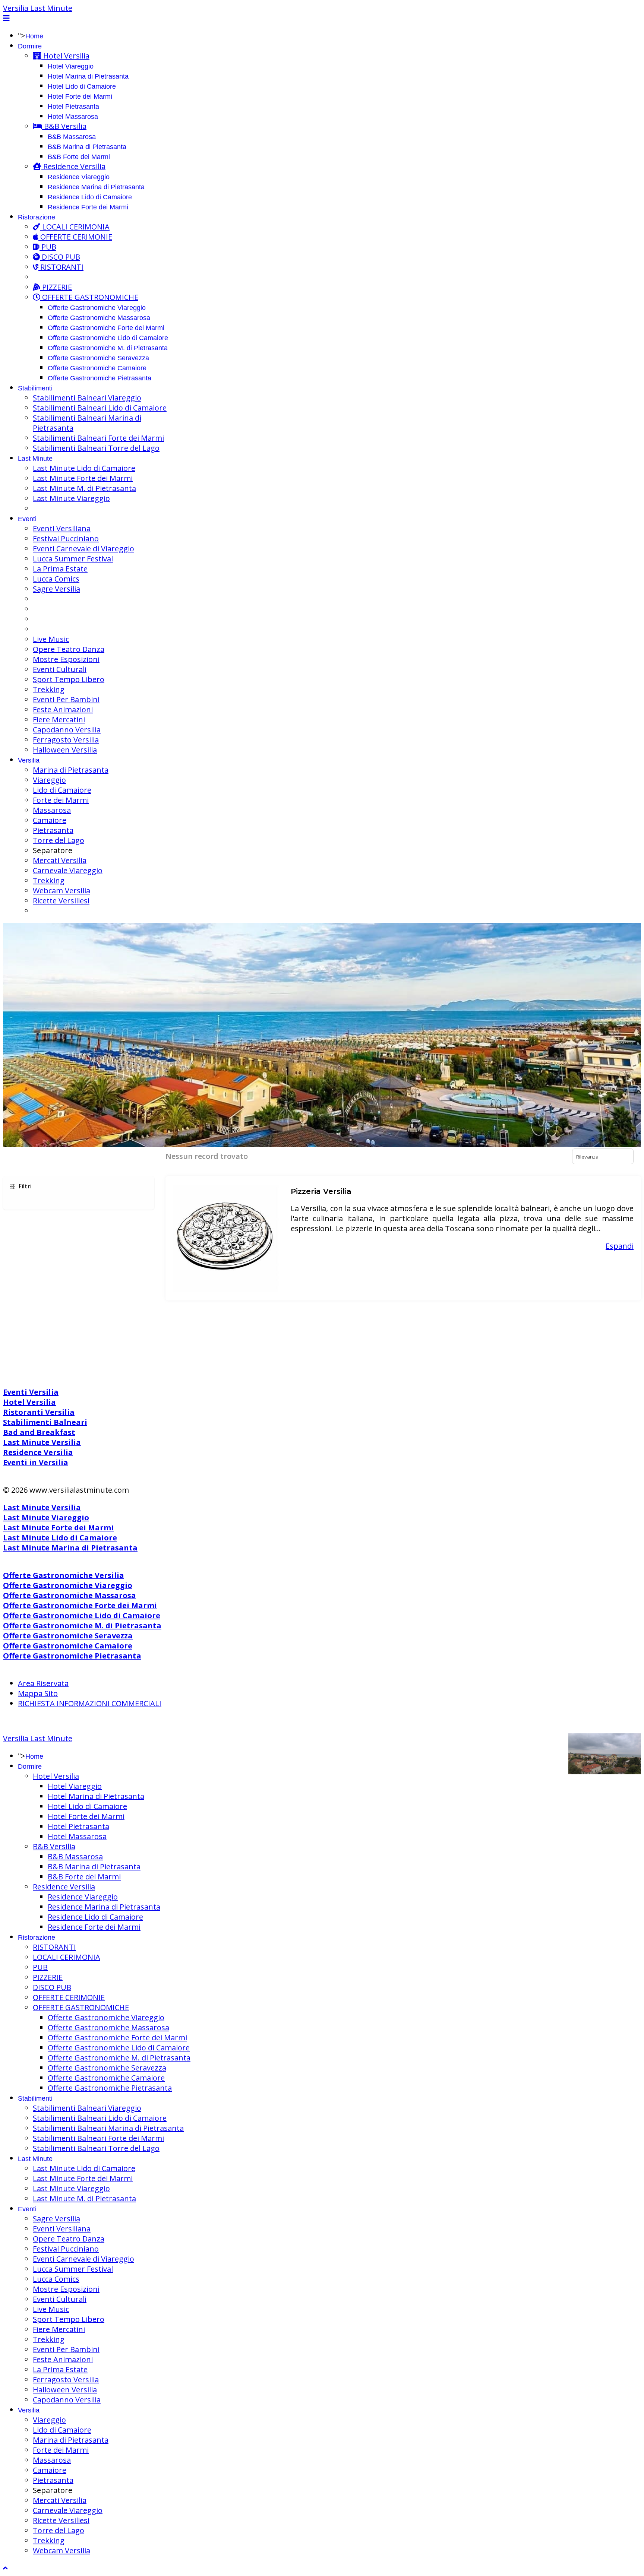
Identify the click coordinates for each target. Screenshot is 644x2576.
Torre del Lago (59, 840)
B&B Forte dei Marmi (79, 157)
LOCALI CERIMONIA (75, 227)
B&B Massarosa (72, 137)
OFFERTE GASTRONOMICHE (89, 297)
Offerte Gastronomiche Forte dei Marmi (106, 328)
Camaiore (50, 820)
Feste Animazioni (63, 709)
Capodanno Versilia (67, 730)
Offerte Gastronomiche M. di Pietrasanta (108, 348)
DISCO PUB (60, 257)
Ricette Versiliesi (61, 901)
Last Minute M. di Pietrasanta (84, 488)
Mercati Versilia (60, 860)
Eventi (27, 519)
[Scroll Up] (5, 2568)
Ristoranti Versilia (39, 1412)
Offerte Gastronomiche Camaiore (97, 368)
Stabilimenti (35, 388)
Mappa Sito (38, 1693)
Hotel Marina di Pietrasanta (88, 76)
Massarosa (52, 810)
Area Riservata (43, 1683)
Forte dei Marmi (61, 800)
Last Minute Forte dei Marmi (83, 478)
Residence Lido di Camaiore (90, 197)
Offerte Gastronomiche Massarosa (99, 318)
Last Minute (35, 459)
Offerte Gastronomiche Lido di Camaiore (108, 338)
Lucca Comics (56, 579)
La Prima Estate (60, 569)
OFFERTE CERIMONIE (75, 237)
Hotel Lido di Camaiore (82, 86)
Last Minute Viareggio (71, 498)
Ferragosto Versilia (66, 740)
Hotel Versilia (65, 56)
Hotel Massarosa (73, 117)
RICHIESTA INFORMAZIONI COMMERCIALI (90, 1703)
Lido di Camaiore (62, 790)
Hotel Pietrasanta (73, 107)
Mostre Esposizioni (66, 659)
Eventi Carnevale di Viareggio (83, 549)
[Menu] (6, 18)
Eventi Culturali (60, 669)
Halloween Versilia (65, 750)
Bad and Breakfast (39, 1432)
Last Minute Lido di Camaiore (84, 468)
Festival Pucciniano (66, 538)
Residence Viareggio (79, 177)
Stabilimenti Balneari (45, 1422)
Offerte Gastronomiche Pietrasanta (100, 378)
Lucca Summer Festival (73, 559)
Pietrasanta (53, 830)
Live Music (51, 639)
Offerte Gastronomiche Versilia (64, 1575)
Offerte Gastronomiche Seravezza (98, 358)
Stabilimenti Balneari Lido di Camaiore (100, 408)
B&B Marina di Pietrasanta (87, 147)
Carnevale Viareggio (68, 870)
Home (34, 36)
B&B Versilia (64, 126)
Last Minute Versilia (42, 1442)
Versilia (29, 760)
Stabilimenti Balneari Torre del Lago (96, 448)
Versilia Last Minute (38, 8)
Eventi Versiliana (62, 528)
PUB (48, 247)
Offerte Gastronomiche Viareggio (97, 308)
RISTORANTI (61, 267)
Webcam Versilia (61, 891)
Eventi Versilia (31, 1392)
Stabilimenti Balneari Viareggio (87, 398)
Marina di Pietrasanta (71, 770)
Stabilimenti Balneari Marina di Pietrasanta (108, 2128)
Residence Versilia (73, 166)
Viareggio (49, 780)
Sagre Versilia (56, 589)
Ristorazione (37, 217)
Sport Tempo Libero (69, 679)
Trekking (49, 689)
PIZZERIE (56, 287)
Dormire (30, 46)
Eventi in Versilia (36, 1462)
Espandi (620, 1246)
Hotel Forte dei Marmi (80, 96)
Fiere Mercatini (59, 720)
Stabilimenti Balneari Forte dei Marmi (98, 438)
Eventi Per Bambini (66, 699)
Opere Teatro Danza (69, 649)
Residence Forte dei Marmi (88, 207)
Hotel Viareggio (71, 66)
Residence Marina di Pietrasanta (96, 187)
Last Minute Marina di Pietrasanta (70, 1548)
